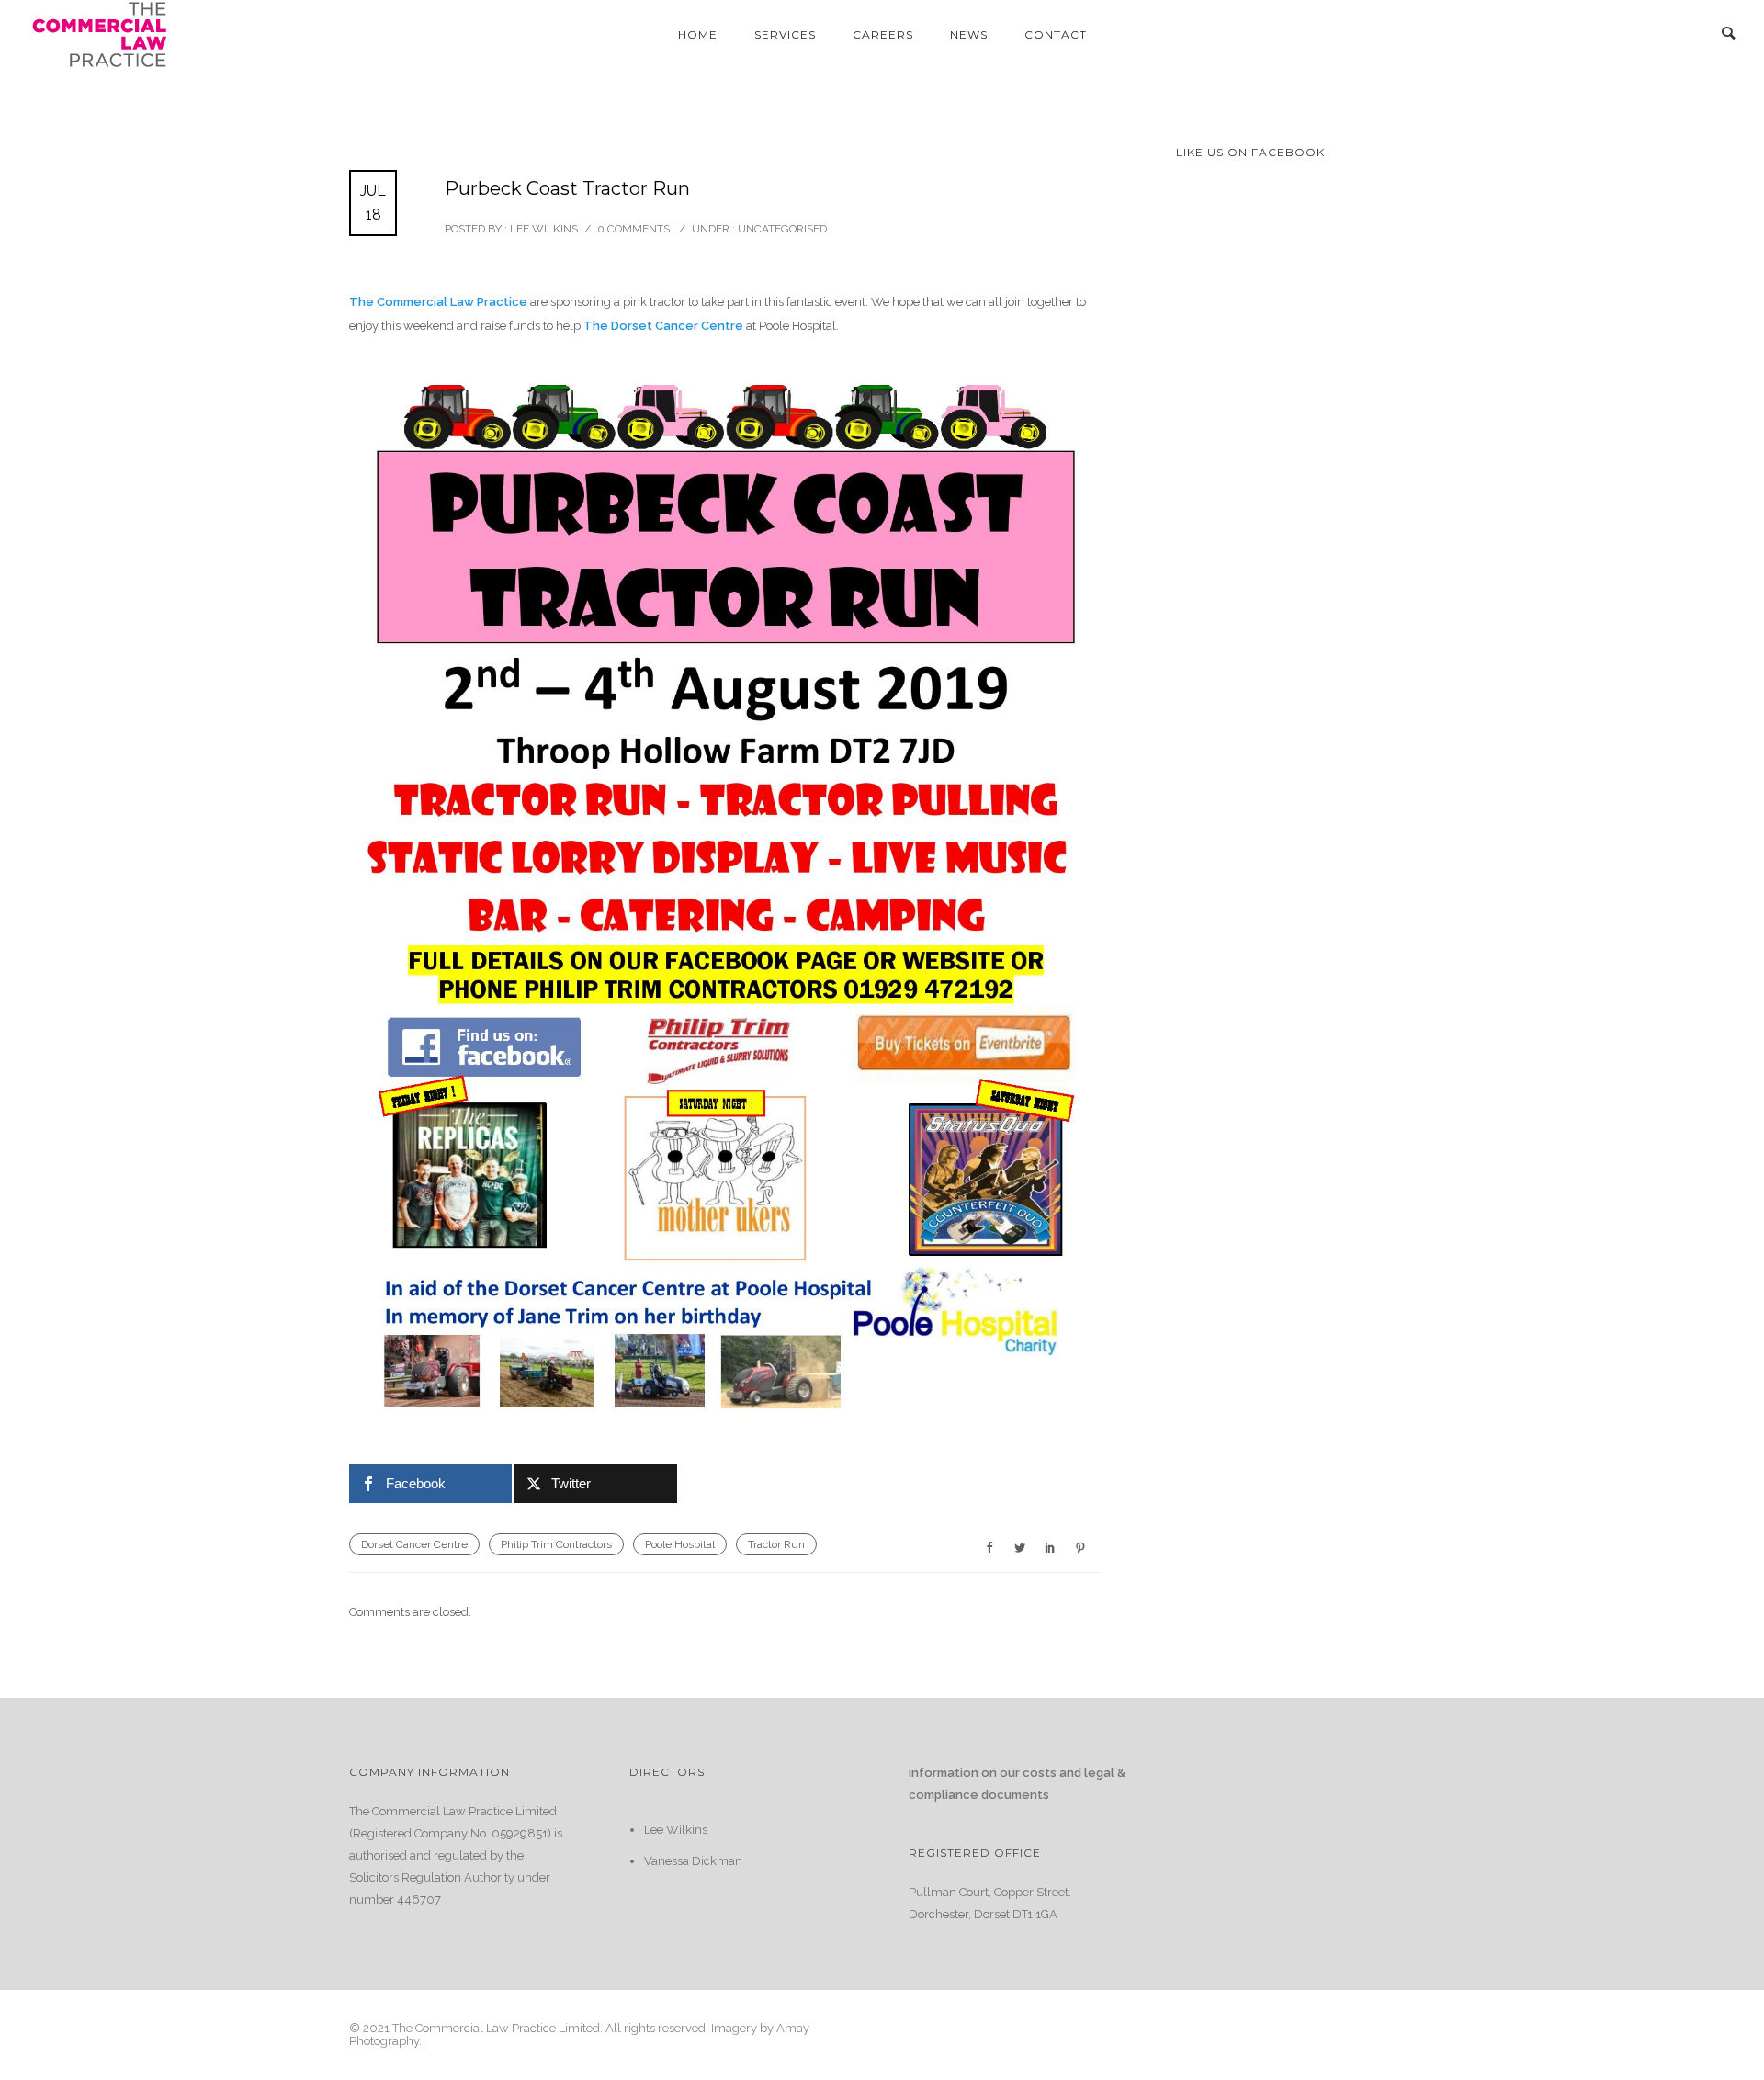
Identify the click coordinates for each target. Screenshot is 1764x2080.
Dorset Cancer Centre (414, 1544)
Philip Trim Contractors (556, 1544)
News (969, 34)
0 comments (633, 229)
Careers (883, 34)
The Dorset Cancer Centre (662, 326)
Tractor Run (776, 1544)
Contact (1056, 34)
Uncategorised (781, 229)
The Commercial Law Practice (438, 302)
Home (698, 34)
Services (785, 34)
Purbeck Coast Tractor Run (567, 188)
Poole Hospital (680, 1544)
